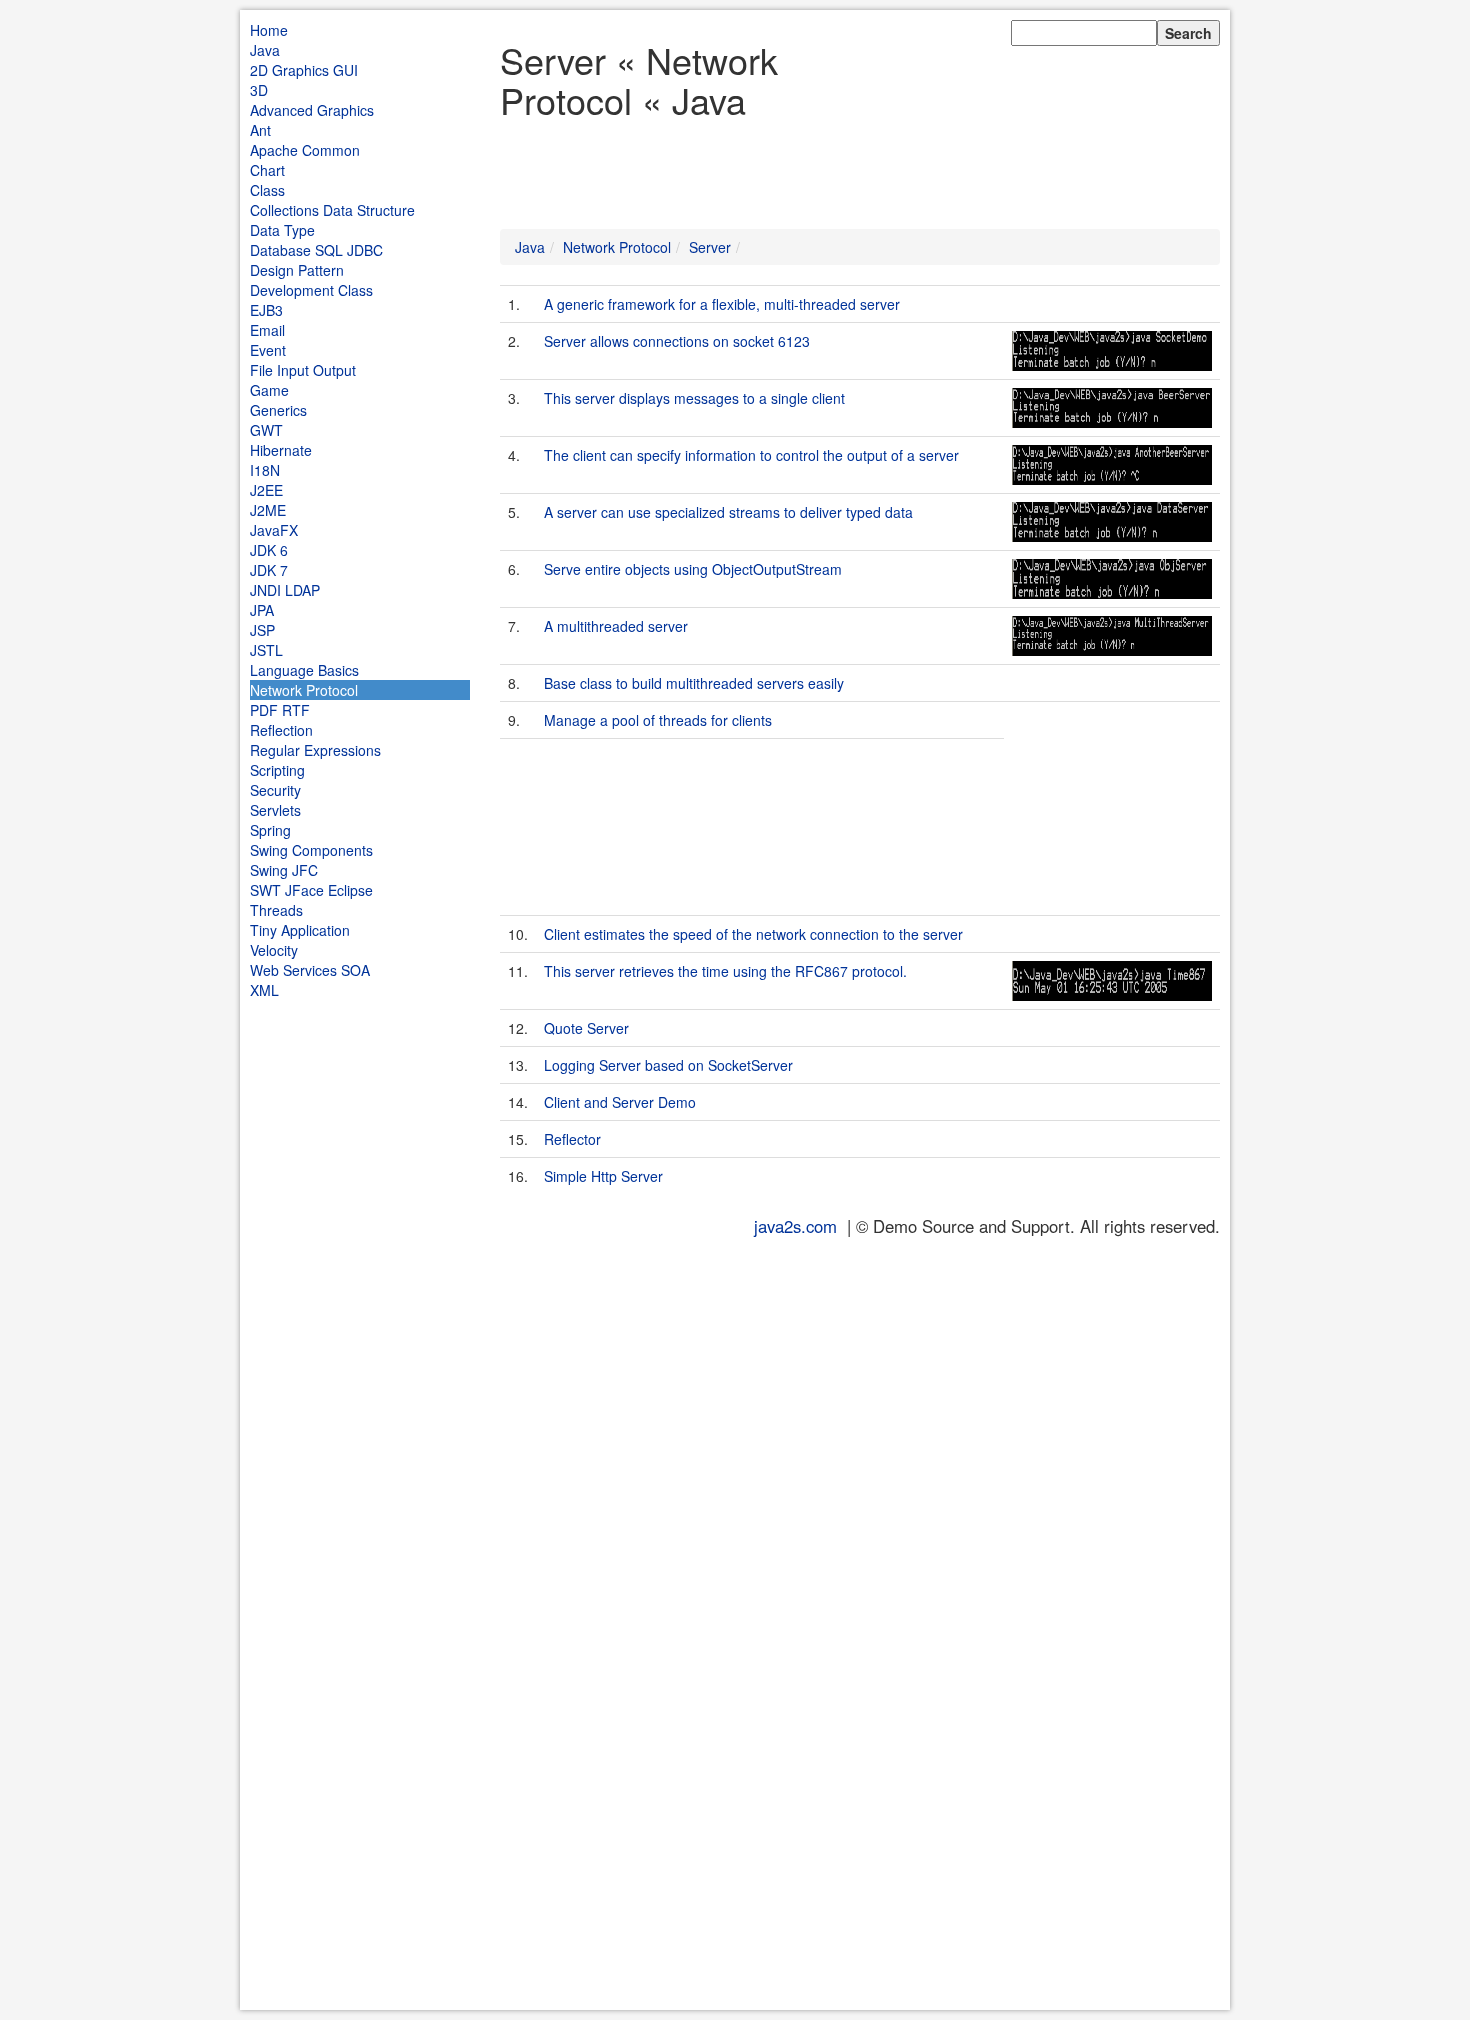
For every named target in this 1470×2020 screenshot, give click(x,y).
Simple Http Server (603, 1176)
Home (269, 30)
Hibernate (281, 450)
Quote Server (586, 1028)
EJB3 (266, 310)
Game (269, 390)
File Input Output (303, 370)
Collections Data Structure (332, 210)
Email (267, 330)
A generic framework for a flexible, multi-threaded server (722, 304)
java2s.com (795, 1226)
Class (267, 190)
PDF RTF (280, 710)
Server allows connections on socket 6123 (677, 341)
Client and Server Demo (620, 1102)
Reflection (281, 730)
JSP (262, 630)
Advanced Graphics (312, 110)
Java (265, 50)
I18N (265, 470)
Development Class (311, 290)
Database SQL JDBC (316, 250)
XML (264, 990)
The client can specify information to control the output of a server (751, 455)
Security (275, 790)
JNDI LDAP (285, 590)
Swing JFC (284, 870)
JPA (262, 610)
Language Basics (304, 670)
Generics (278, 410)
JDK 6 (269, 550)
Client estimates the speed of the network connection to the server (753, 934)
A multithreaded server (616, 626)
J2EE (266, 490)
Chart (267, 170)
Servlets (275, 810)
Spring (270, 830)
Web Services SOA (310, 970)
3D (259, 90)
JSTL (266, 650)
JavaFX (274, 530)
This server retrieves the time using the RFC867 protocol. (725, 971)
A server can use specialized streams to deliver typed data (728, 512)
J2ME (268, 510)
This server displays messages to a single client (694, 398)
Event (268, 350)
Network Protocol (304, 690)
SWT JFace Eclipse (311, 890)
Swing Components (311, 850)
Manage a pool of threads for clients (658, 720)
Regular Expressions (315, 750)
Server (710, 247)
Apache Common (305, 150)
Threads (276, 910)
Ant (260, 130)
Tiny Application (300, 930)
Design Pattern (297, 270)
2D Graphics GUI (304, 70)
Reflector (572, 1139)
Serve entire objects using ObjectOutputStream (693, 569)
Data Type (282, 230)
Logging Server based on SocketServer (668, 1065)
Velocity (274, 950)
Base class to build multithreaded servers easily (694, 683)
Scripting (277, 770)
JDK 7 (269, 570)
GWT (266, 430)
